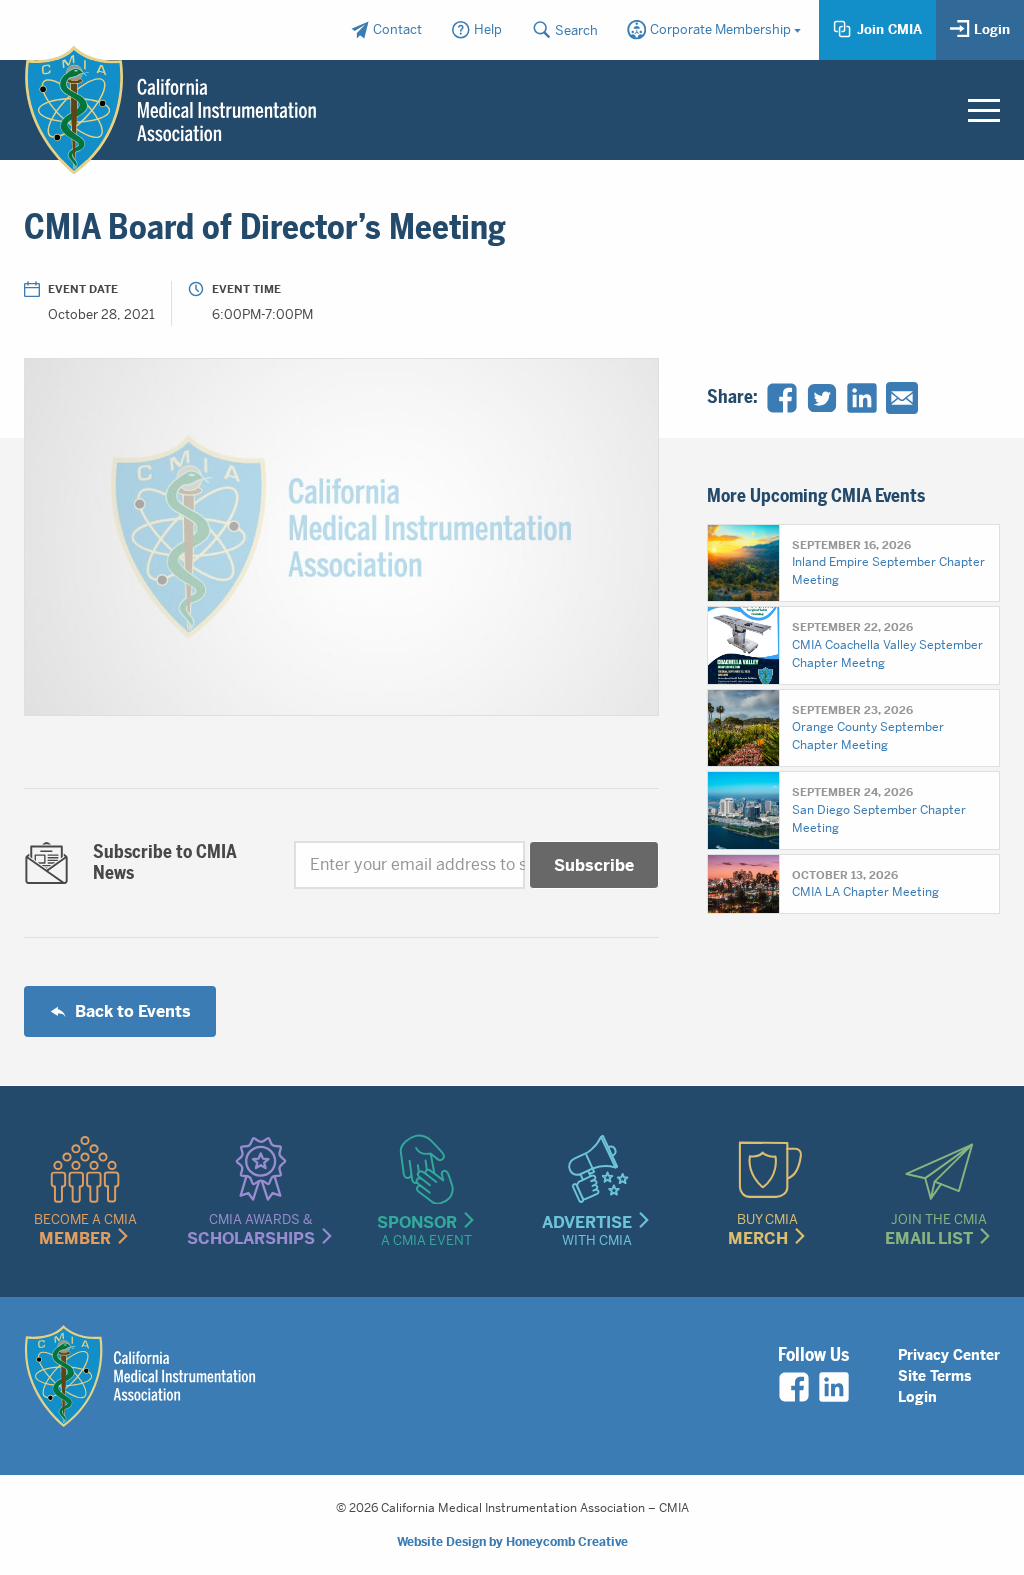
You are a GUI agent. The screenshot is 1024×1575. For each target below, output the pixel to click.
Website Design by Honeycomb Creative (512, 1542)
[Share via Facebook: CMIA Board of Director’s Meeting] (782, 398)
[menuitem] (385, 30)
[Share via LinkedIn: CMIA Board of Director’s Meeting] (862, 398)
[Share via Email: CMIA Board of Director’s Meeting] (902, 398)
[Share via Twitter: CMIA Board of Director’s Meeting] (822, 398)
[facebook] (794, 1387)
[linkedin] (834, 1387)
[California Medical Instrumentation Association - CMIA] (170, 109)
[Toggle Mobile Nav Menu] (984, 110)
